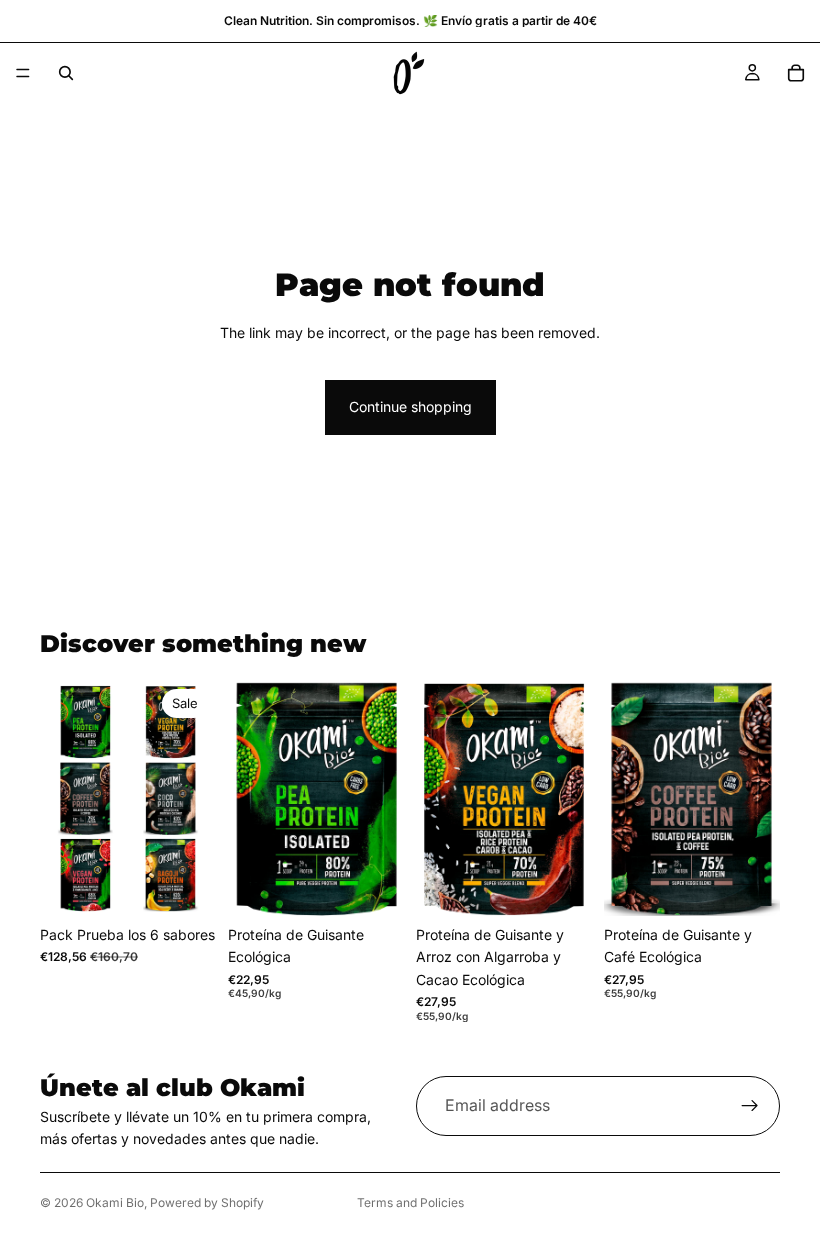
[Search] (66, 73)
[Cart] (796, 73)
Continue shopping (410, 406)
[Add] (185, 885)
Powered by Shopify (207, 1202)
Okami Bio (115, 1202)
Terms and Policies (410, 1202)
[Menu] (23, 73)
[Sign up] (750, 1106)
